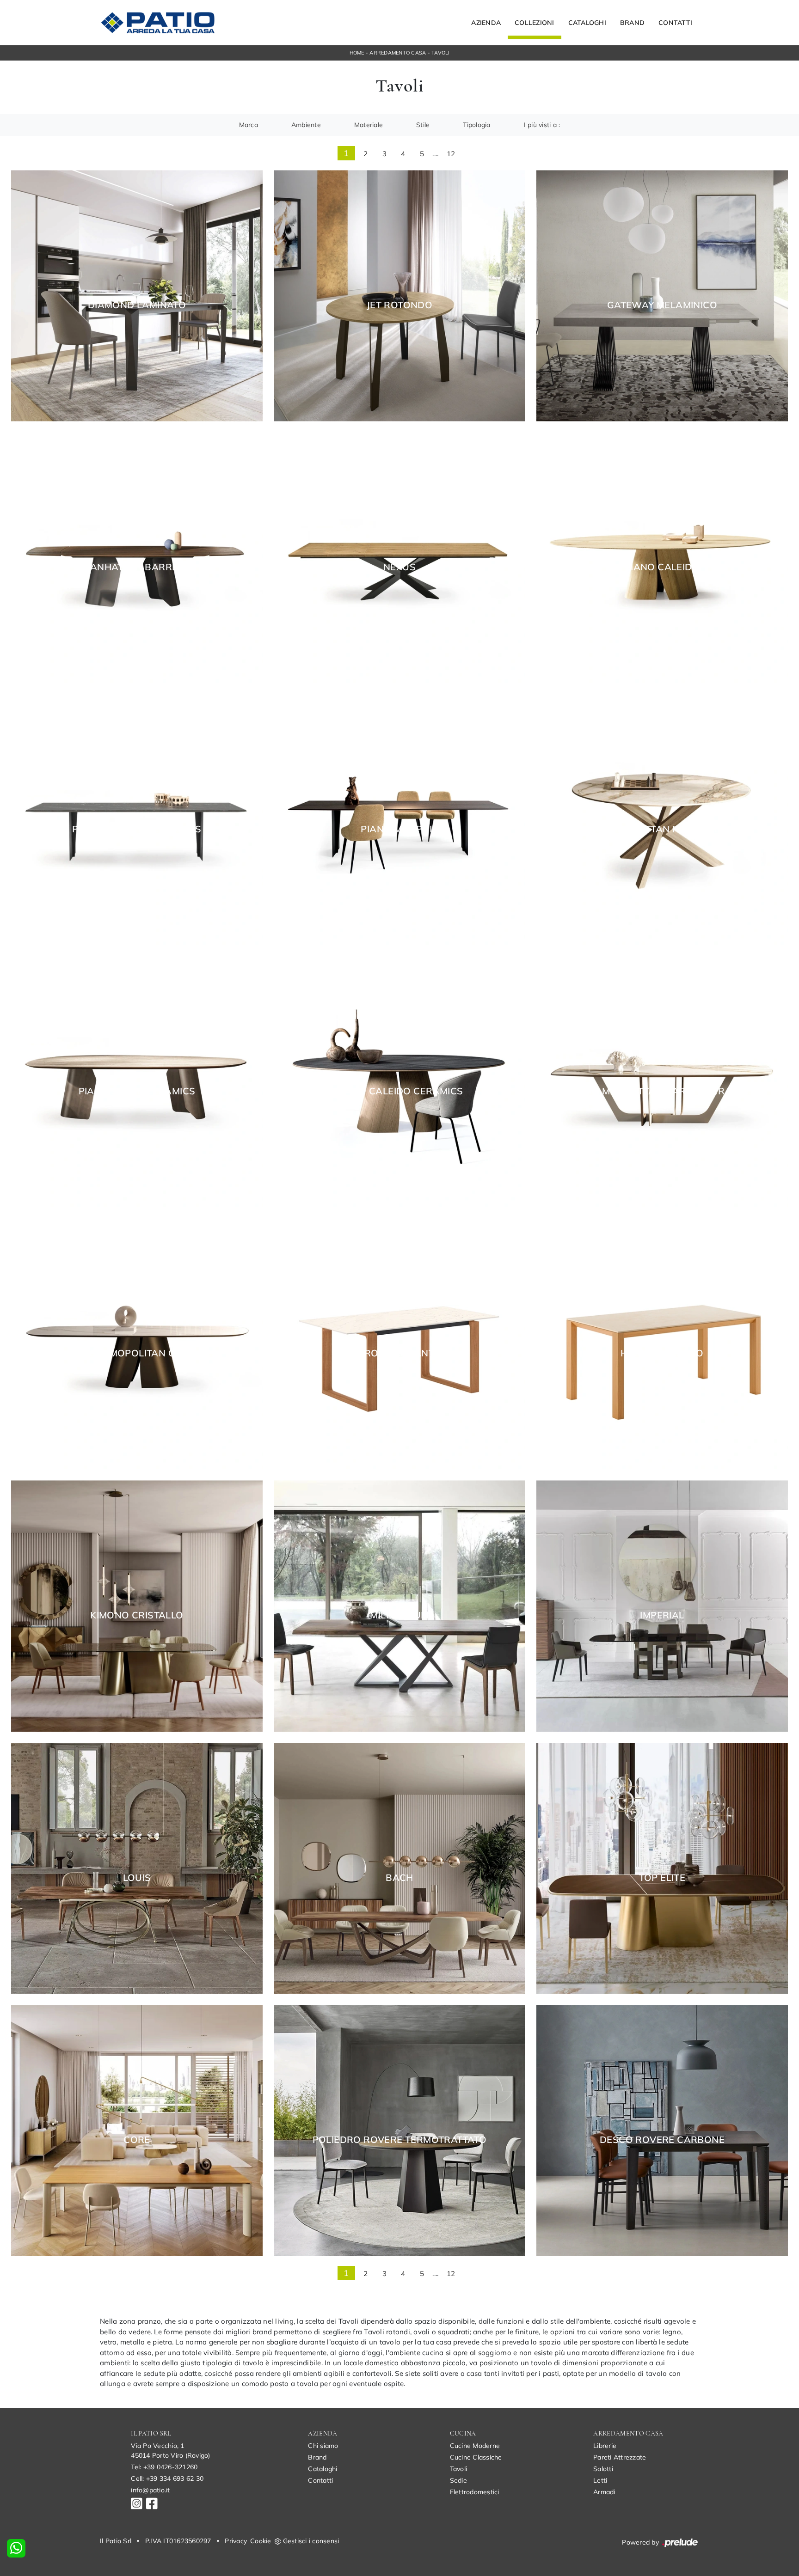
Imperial (662, 1615)
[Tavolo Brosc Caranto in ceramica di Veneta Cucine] (399, 1344)
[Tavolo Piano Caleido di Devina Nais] (662, 558)
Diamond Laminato (137, 305)
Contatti (675, 23)
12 (451, 154)
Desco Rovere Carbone (662, 2140)
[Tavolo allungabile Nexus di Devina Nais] (399, 558)
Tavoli (441, 53)
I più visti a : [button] (542, 125)
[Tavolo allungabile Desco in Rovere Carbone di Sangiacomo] (662, 2130)
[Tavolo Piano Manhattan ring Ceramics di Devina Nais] (662, 820)
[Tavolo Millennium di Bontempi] (399, 1606)
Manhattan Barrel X (137, 567)
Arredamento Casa (398, 53)
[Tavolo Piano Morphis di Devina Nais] (399, 820)
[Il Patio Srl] (158, 23)
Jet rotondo (399, 305)
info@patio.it (150, 2490)
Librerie (605, 2446)
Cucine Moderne (475, 2446)
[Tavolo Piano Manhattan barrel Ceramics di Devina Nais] (662, 1082)
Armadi (604, 2492)
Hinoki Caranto (662, 1353)
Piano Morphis (399, 829)
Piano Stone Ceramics (137, 1091)
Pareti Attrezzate (620, 2457)
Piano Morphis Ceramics (137, 829)
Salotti (603, 2469)
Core (137, 2140)
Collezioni (535, 23)
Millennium (399, 1615)
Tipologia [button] (476, 125)
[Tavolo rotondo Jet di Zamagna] (399, 296)
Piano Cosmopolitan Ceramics (137, 1353)
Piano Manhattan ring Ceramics (662, 829)
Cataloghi (587, 23)
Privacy (236, 2541)
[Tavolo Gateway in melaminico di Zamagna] (662, 296)
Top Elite (662, 1878)
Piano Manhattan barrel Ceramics (662, 1091)
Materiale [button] (369, 125)
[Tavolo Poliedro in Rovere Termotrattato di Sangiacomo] (399, 2130)
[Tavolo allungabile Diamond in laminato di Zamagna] (137, 296)
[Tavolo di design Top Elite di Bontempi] (662, 1868)
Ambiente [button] (306, 125)
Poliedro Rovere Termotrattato (400, 2140)
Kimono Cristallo (137, 1615)
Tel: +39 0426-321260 (164, 2467)
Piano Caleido (662, 567)
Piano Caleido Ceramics (400, 1091)
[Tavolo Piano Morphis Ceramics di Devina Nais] (137, 820)
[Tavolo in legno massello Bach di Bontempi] (399, 1868)
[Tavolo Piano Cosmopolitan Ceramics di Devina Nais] (137, 1344)
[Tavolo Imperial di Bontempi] (662, 1606)
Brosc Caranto (399, 1353)
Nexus (399, 567)
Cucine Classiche (476, 2457)
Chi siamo (323, 2446)
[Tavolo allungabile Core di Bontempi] (137, 2130)
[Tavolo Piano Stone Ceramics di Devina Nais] (137, 1082)
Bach (399, 1878)
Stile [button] (423, 125)
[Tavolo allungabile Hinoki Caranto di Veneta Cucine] (662, 1344)
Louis (137, 1878)
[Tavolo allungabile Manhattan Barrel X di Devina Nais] (137, 558)
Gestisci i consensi (311, 2541)
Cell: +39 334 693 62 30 (167, 2478)
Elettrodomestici (475, 2492)
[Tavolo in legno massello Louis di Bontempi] (137, 1868)
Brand (632, 23)
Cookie (261, 2541)
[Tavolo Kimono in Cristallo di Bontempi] (137, 1606)
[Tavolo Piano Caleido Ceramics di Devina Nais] (399, 1082)
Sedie (458, 2480)
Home (357, 53)
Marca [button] (249, 125)
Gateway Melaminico (662, 305)
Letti (600, 2480)
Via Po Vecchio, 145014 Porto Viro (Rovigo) (170, 2451)
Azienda (486, 23)
